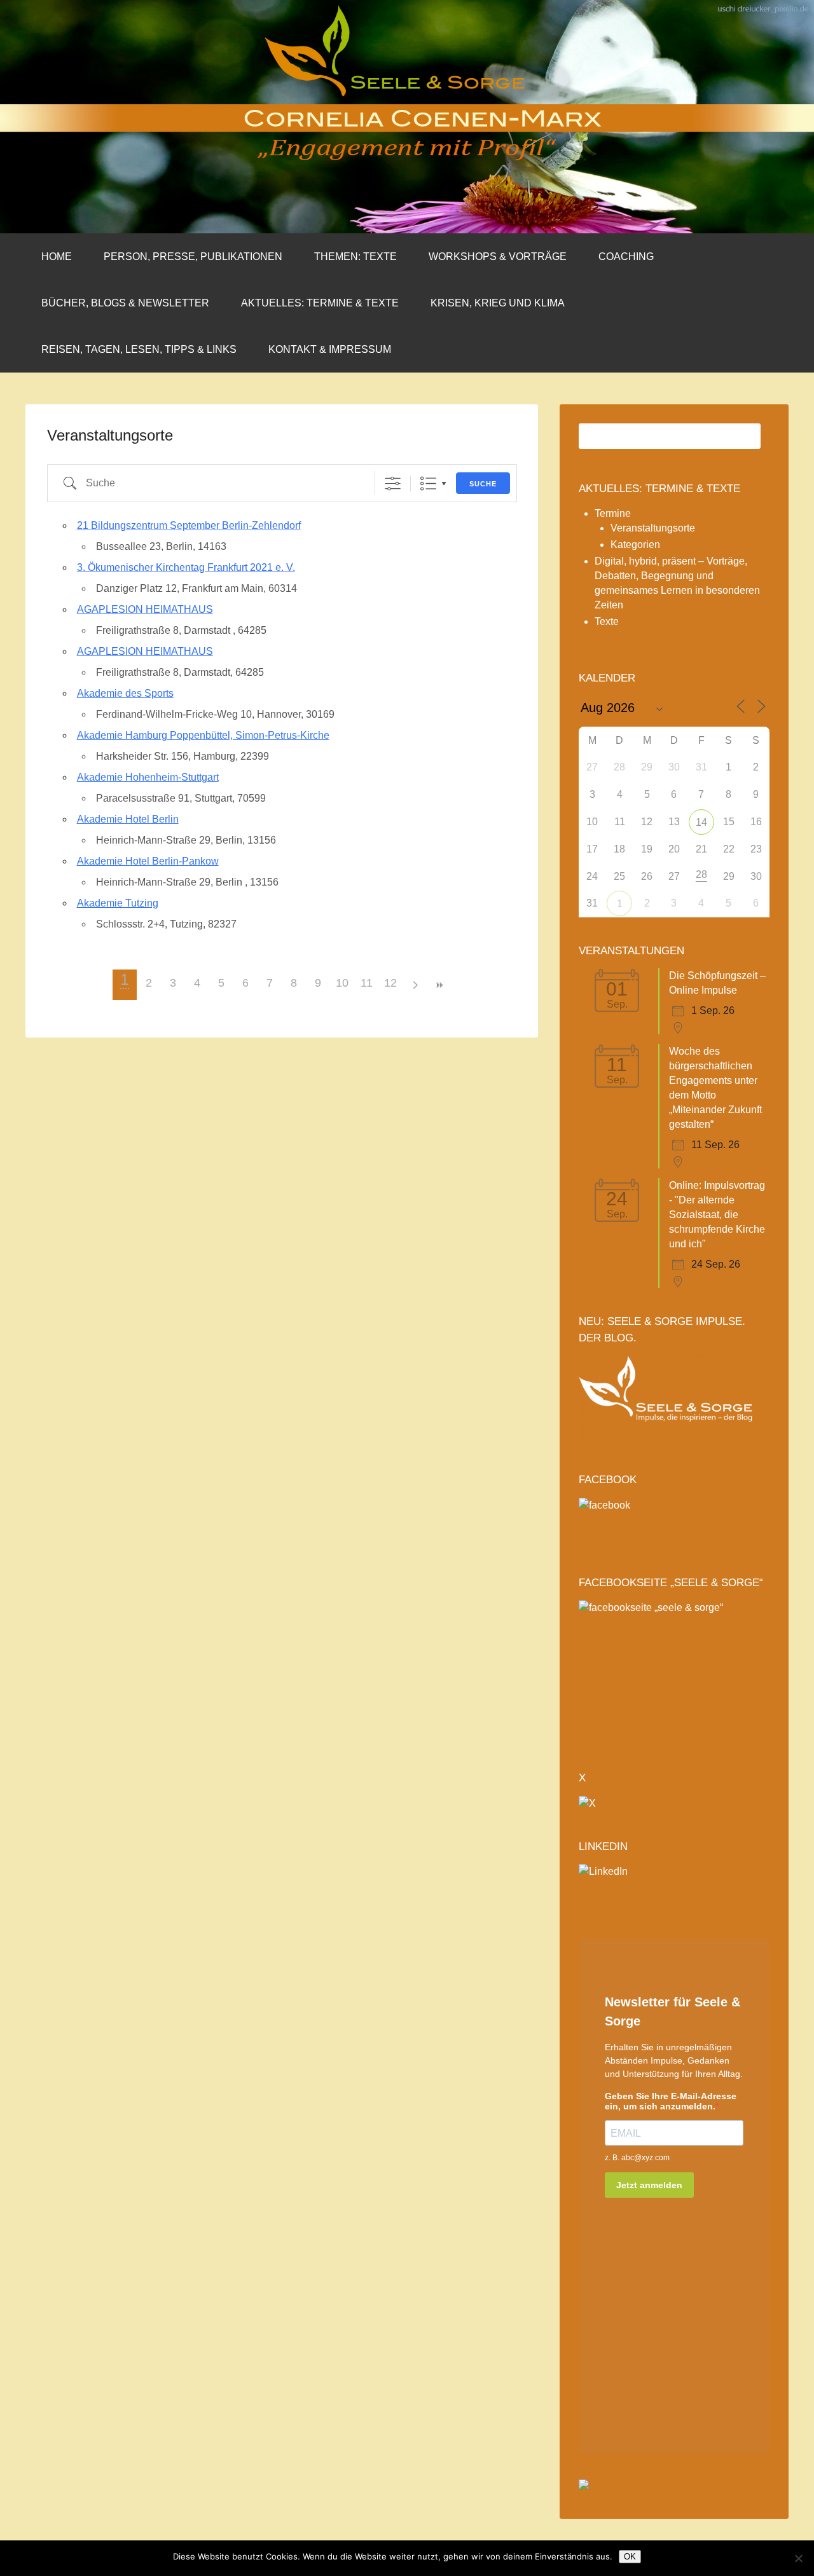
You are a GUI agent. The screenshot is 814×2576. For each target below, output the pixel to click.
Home (57, 257)
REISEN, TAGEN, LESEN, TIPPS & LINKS (139, 349)
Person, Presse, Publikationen (193, 257)
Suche (483, 484)
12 (390, 983)
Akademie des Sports (125, 693)
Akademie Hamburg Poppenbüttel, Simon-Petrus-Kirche (203, 735)
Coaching (626, 257)
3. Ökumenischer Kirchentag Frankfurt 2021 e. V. (186, 567)
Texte (607, 621)
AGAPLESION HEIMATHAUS (145, 609)
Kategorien (635, 545)
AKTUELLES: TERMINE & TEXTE (320, 303)
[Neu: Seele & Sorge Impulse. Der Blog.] (674, 1439)
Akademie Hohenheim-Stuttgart (148, 777)
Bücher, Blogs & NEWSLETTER (125, 303)
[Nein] (798, 2558)
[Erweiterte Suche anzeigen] (393, 483)
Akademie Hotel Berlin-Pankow (148, 861)
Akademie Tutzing (118, 903)
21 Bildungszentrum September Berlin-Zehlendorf (189, 525)
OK (630, 2557)
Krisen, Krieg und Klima (498, 303)
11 (367, 983)
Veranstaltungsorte (653, 528)
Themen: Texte (355, 257)
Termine (613, 513)
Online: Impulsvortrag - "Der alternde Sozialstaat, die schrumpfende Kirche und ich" (717, 1215)
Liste (428, 483)
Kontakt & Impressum (330, 349)
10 (342, 983)
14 (701, 822)
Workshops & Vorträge (498, 257)
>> (439, 985)
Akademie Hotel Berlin (128, 819)
